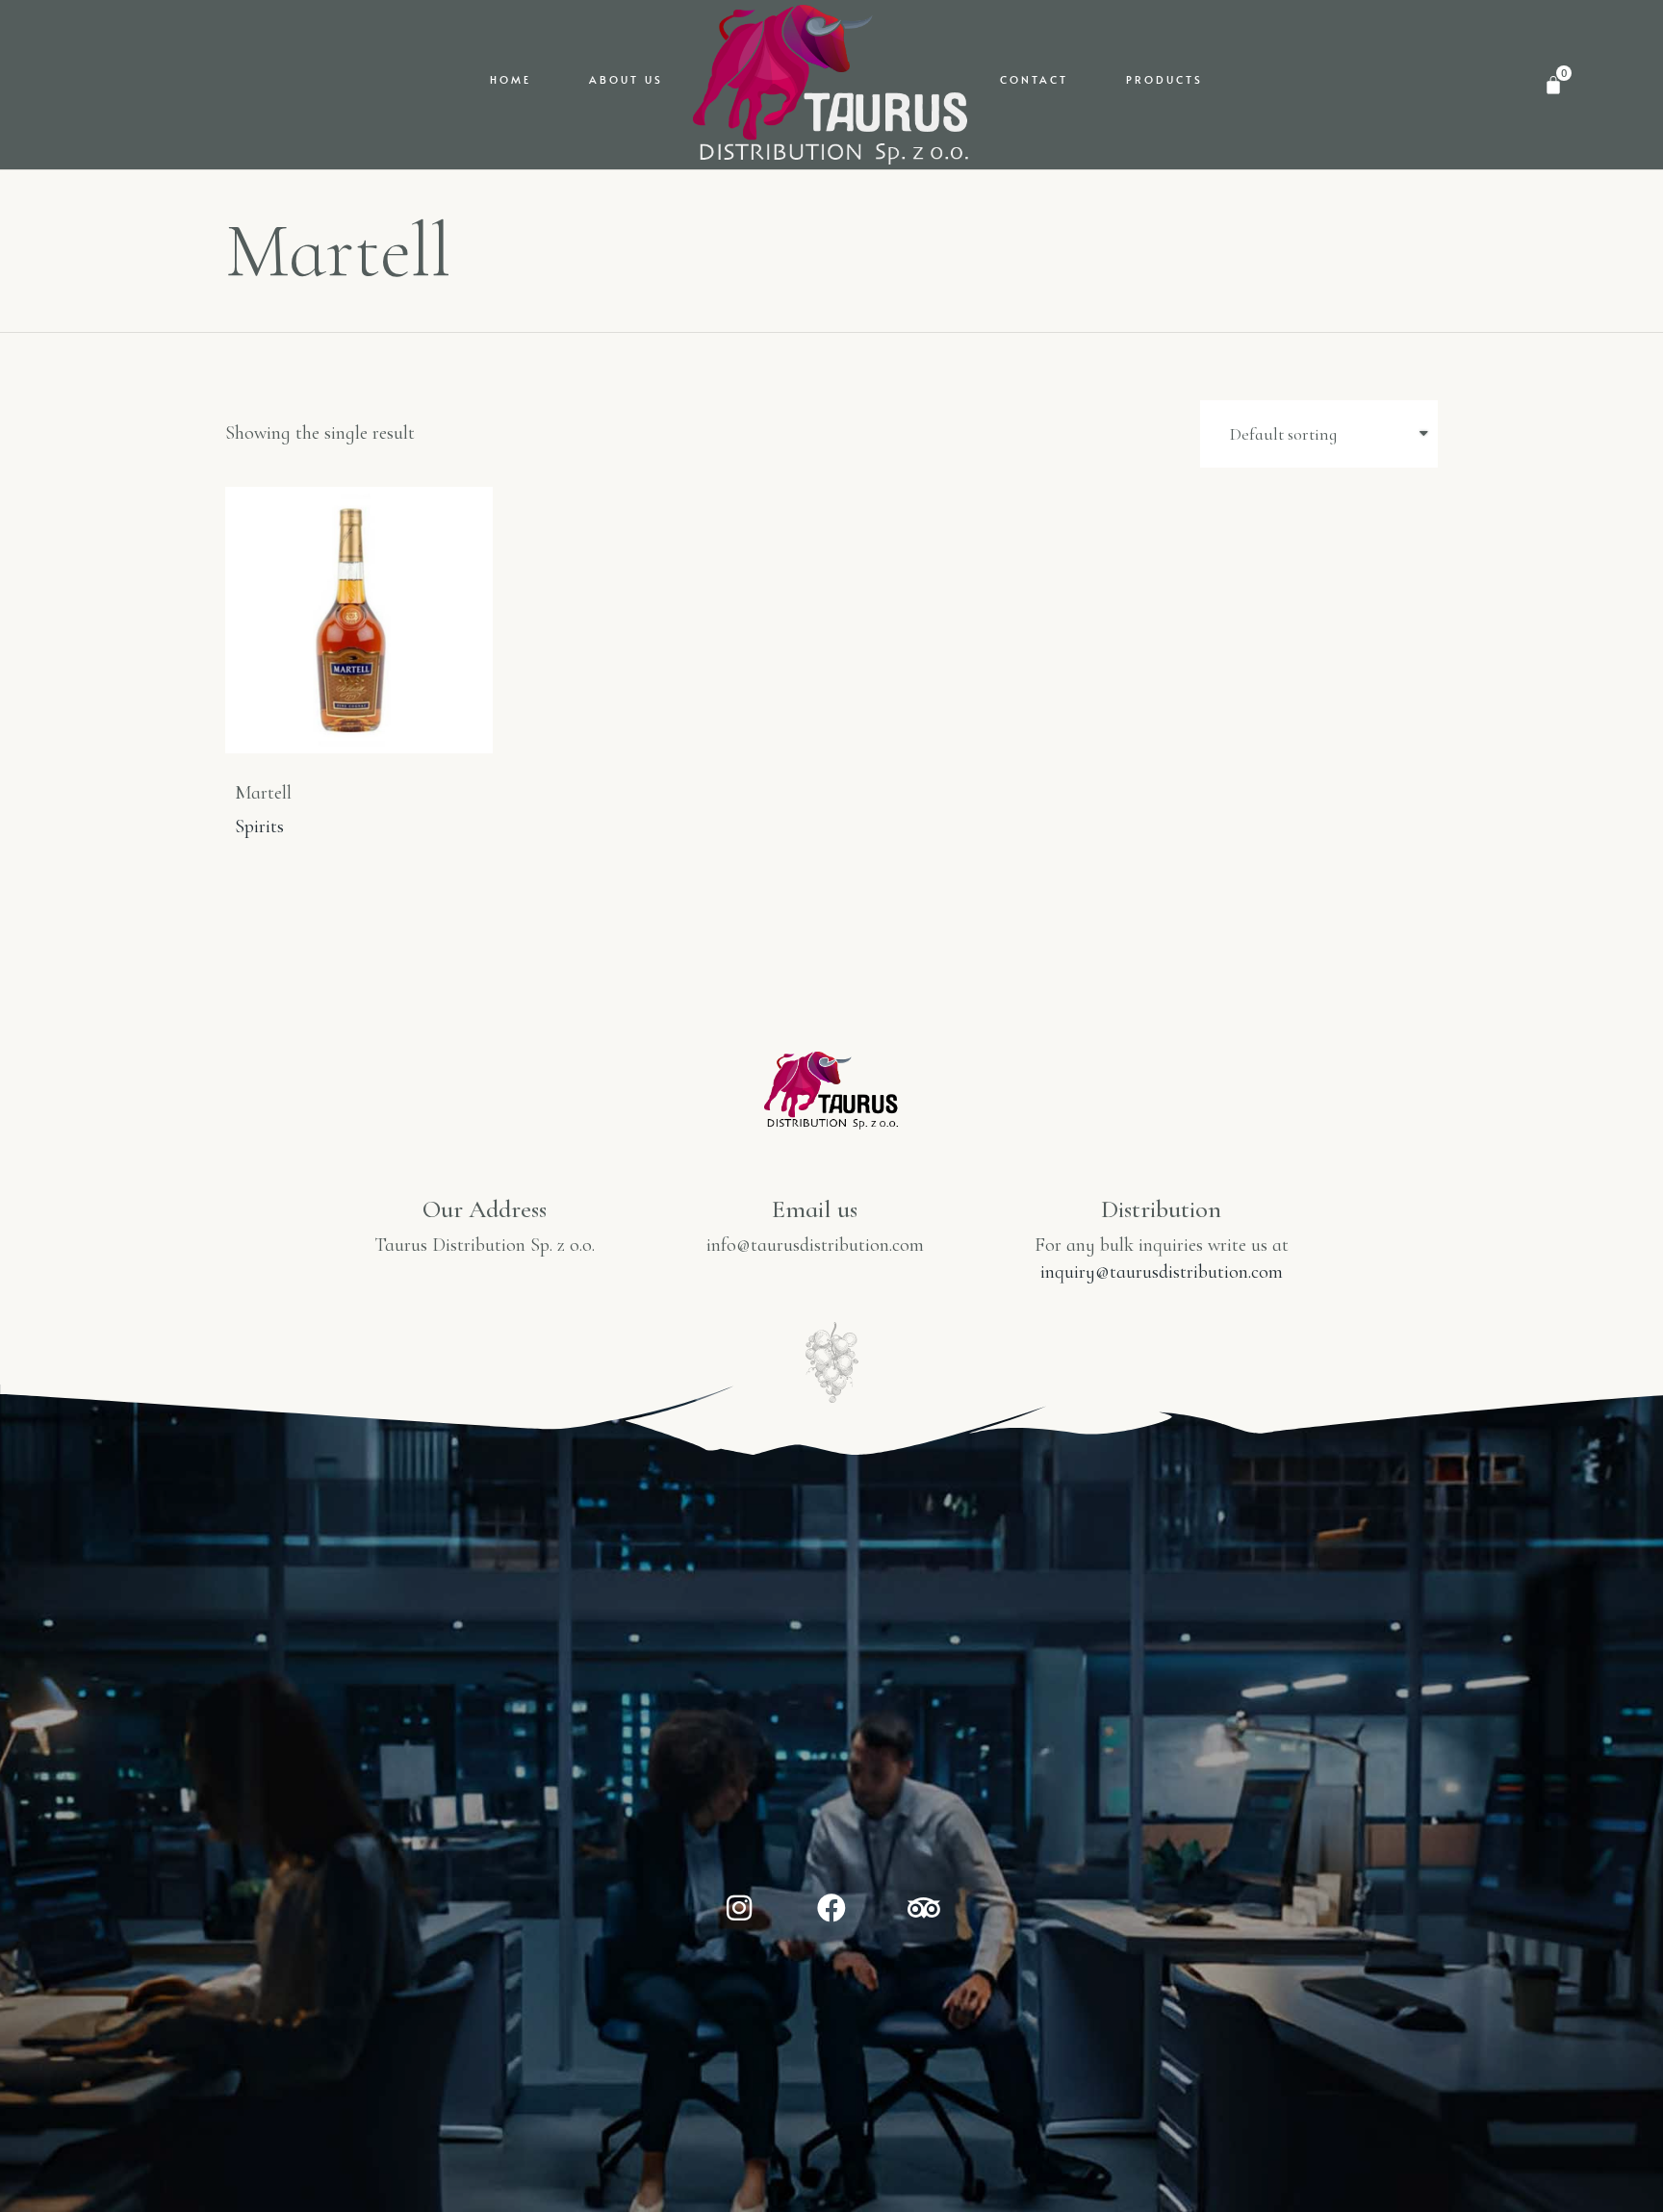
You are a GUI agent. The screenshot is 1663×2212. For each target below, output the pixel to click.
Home (511, 79)
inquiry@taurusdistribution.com (1162, 1272)
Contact (1034, 79)
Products (1164, 79)
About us (626, 79)
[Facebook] (831, 1908)
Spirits (259, 826)
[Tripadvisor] (924, 1908)
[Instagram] (739, 1908)
